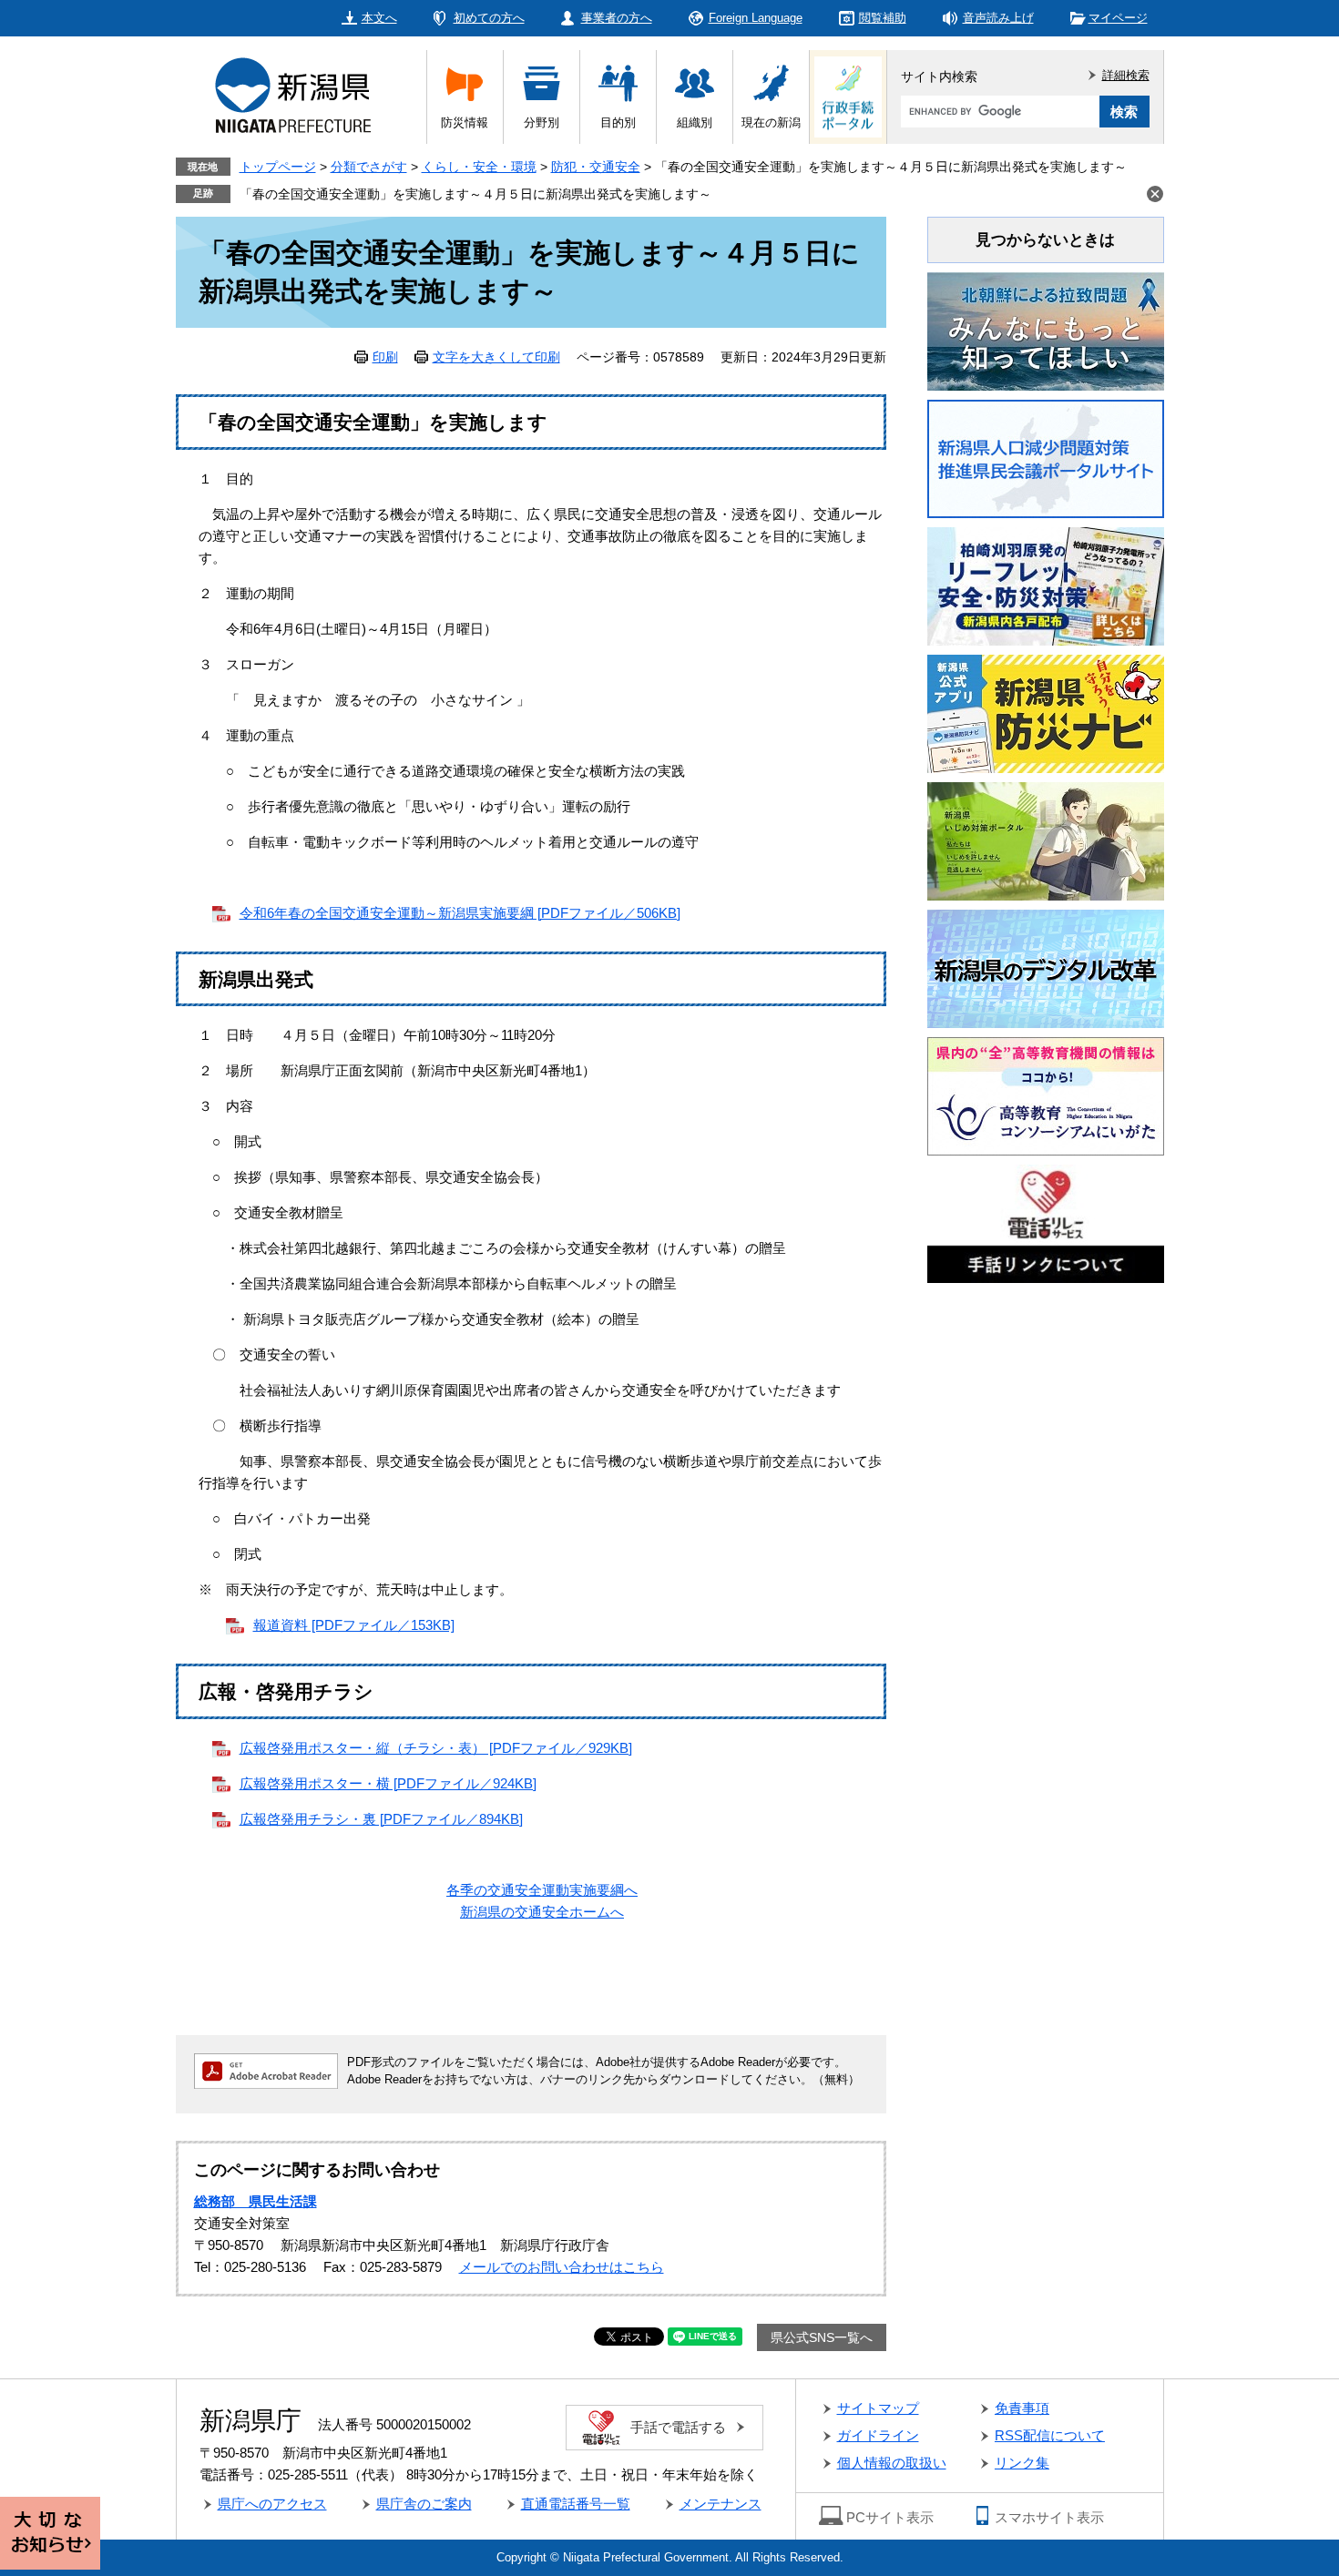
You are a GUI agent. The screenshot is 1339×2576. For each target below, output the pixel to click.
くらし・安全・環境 (479, 167)
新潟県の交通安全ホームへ (542, 1912)
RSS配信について (1050, 2435)
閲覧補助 (883, 18)
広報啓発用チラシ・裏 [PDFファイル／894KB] (381, 1819)
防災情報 (465, 122)
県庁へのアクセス (272, 2504)
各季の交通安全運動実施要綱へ (542, 1890)
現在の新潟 (771, 122)
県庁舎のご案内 (424, 2504)
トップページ (278, 167)
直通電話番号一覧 (576, 2504)
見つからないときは (1045, 240)
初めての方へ (489, 18)
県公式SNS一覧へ (822, 2337)
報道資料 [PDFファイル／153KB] (354, 1625)
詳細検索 (1126, 75)
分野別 (542, 122)
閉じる (1155, 194)
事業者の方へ (617, 18)
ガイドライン (878, 2435)
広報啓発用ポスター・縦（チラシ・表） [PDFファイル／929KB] (436, 1748)
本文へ (379, 18)
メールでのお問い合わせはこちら (562, 2267)
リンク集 (1022, 2463)
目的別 (618, 122)
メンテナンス (721, 2504)
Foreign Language (756, 18)
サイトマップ (878, 2408)
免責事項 (1022, 2408)
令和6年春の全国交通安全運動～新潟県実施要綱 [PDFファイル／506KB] (460, 913)
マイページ (1118, 18)
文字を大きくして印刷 (496, 357)
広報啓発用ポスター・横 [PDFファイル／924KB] (388, 1783)
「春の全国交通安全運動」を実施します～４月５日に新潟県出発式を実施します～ (475, 194)
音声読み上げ (998, 18)
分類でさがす (369, 167)
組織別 (695, 122)
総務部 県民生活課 (256, 2201)
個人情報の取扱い (892, 2463)
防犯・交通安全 (596, 167)
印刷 (385, 357)
